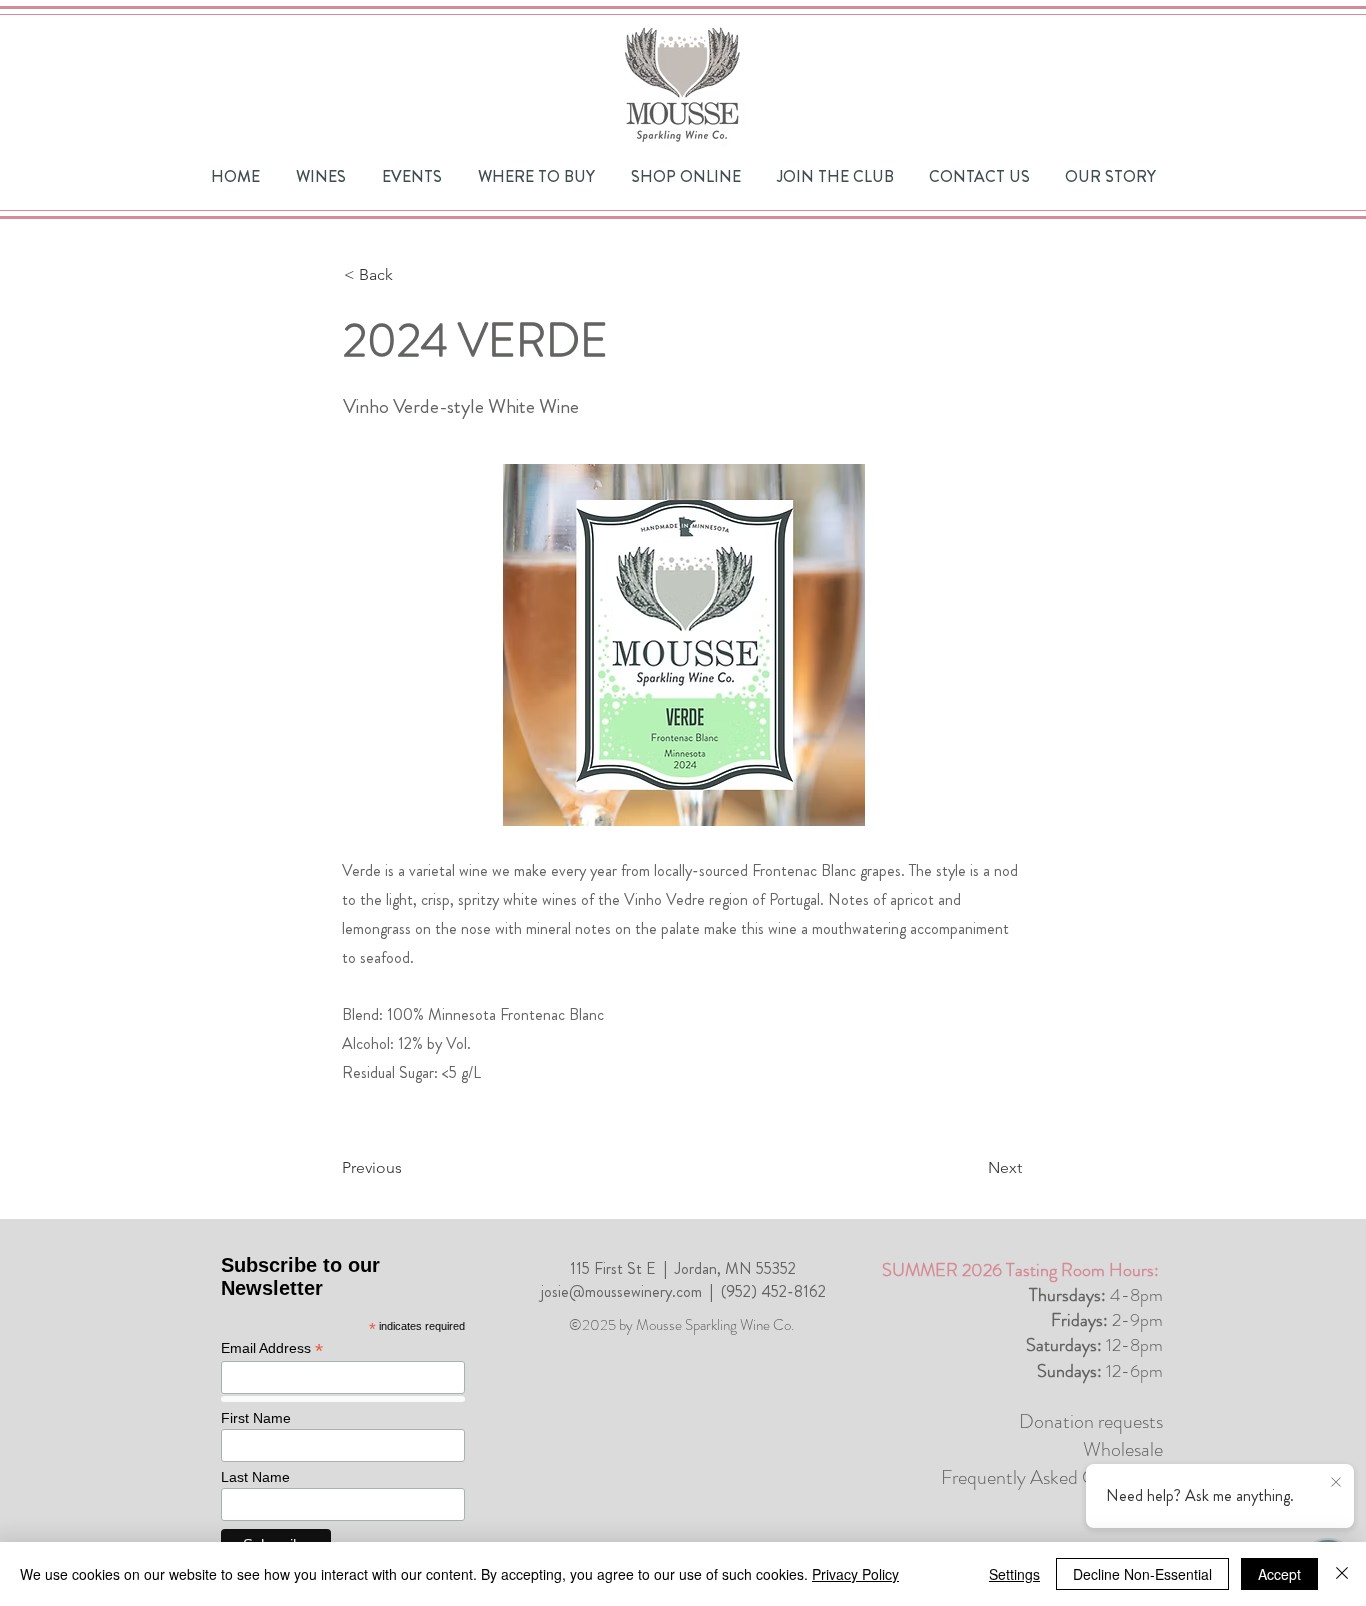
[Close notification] (1336, 1483)
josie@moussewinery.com (621, 1291)
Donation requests (1091, 1421)
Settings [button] (1014, 1574)
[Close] (1342, 1574)
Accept (1279, 1574)
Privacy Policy (855, 1574)
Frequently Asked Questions (1052, 1477)
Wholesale (1123, 1449)
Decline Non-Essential (1142, 1574)
